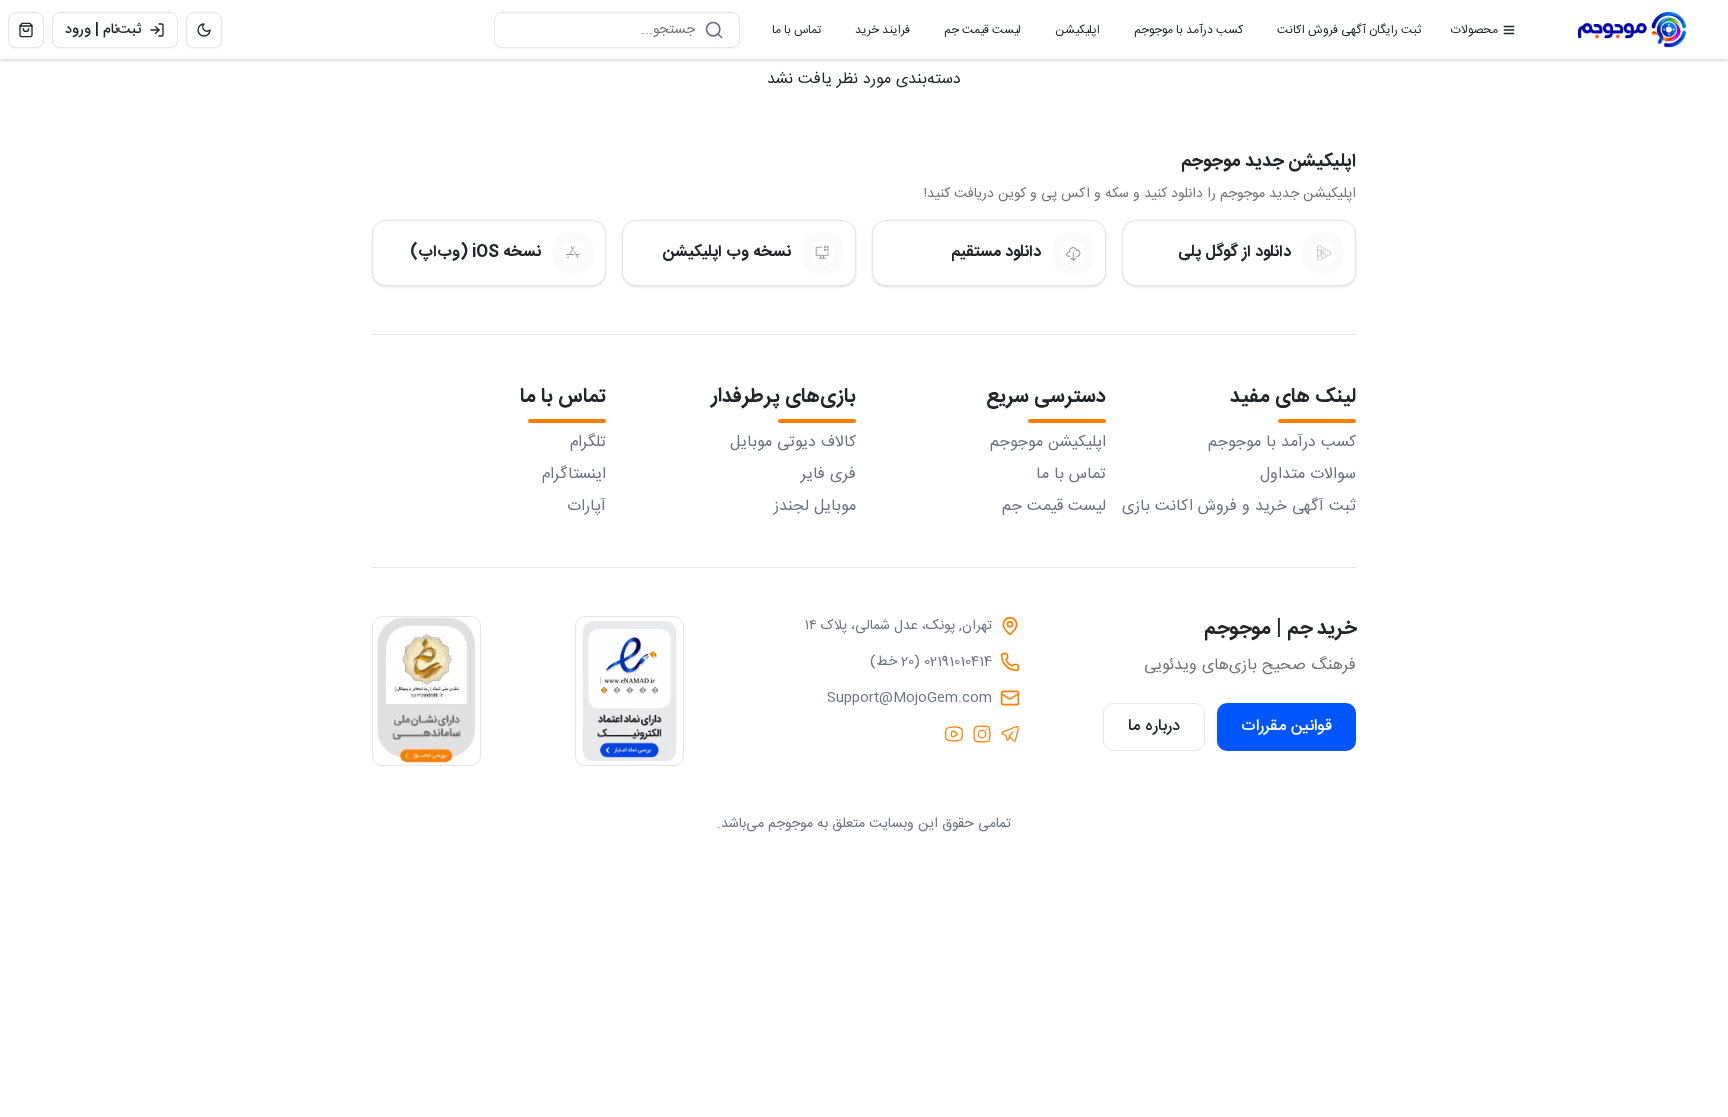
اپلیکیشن (1069, 34)
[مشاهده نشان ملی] (426, 691)
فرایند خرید (874, 34)
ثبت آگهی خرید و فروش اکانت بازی (1239, 507)
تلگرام (588, 443)
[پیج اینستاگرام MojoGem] (982, 734)
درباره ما (1154, 726)
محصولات (1474, 30)
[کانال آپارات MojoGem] (954, 734)
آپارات (586, 507)
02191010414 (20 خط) (931, 662)
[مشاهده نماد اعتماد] (629, 691)
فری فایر (828, 475)
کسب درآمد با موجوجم (1180, 34)
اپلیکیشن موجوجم (1048, 443)
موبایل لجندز (815, 507)
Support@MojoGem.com (909, 698)
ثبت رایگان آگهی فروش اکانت (1341, 34)
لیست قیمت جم (974, 34)
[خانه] (1632, 30)
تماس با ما (788, 34)
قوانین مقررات (1286, 726)
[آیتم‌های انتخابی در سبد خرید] (26, 30)
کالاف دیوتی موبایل (793, 443)
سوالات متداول (1308, 475)
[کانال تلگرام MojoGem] (1010, 734)
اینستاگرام (574, 475)
